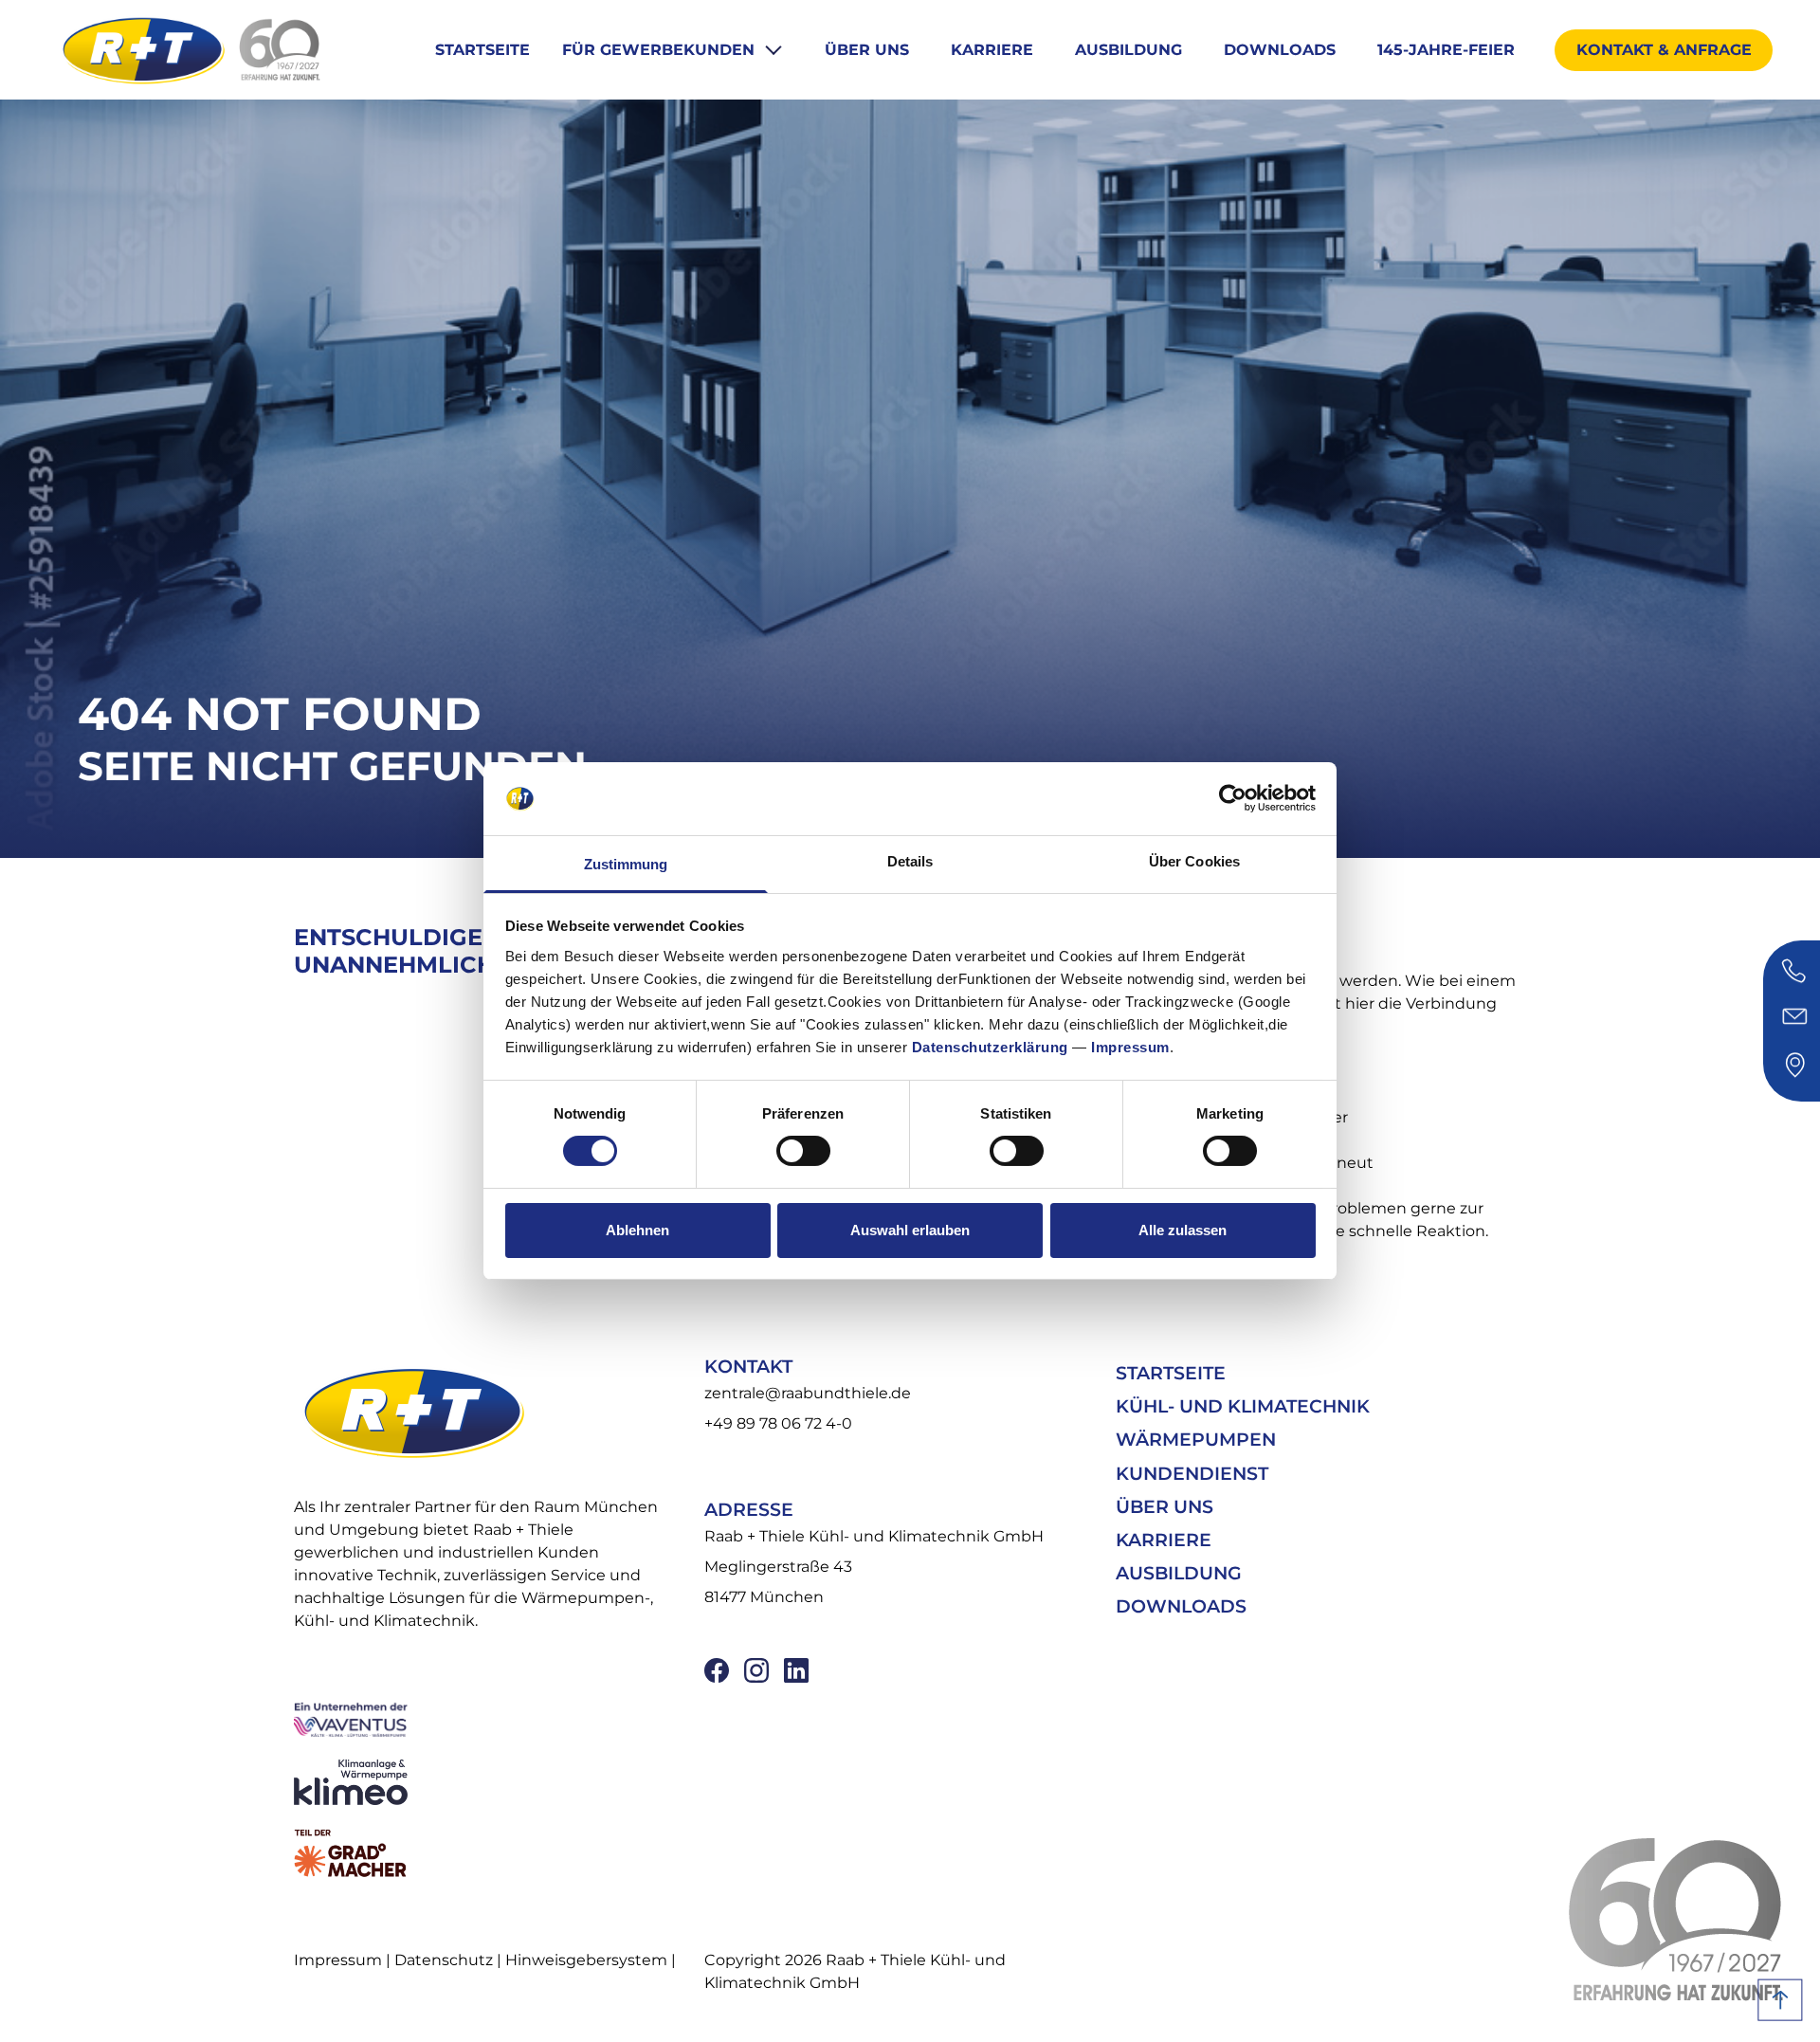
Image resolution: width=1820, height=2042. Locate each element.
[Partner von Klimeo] (487, 1782)
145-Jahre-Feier (1446, 50)
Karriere (992, 50)
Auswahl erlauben (910, 1230)
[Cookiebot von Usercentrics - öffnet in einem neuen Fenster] (1233, 798)
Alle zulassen (1183, 1230)
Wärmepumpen (1196, 1440)
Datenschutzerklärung (990, 1047)
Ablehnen (637, 1230)
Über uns (867, 50)
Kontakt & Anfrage (1664, 50)
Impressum (1130, 1047)
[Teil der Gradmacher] (487, 1853)
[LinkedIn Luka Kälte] (796, 1670)
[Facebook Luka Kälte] (717, 1670)
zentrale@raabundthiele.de (808, 1393)
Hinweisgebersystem (586, 1960)
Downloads (1280, 50)
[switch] (803, 1151)
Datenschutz (444, 1960)
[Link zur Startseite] (142, 49)
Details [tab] (910, 861)
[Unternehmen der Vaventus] (487, 1719)
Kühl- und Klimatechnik (1243, 1406)
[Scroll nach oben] (1780, 2000)
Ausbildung (1128, 50)
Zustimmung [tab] (626, 864)
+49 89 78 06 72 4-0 (778, 1423)
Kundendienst (1192, 1474)
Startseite (482, 50)
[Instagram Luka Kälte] (756, 1670)
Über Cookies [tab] (1194, 861)
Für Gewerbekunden (661, 50)
